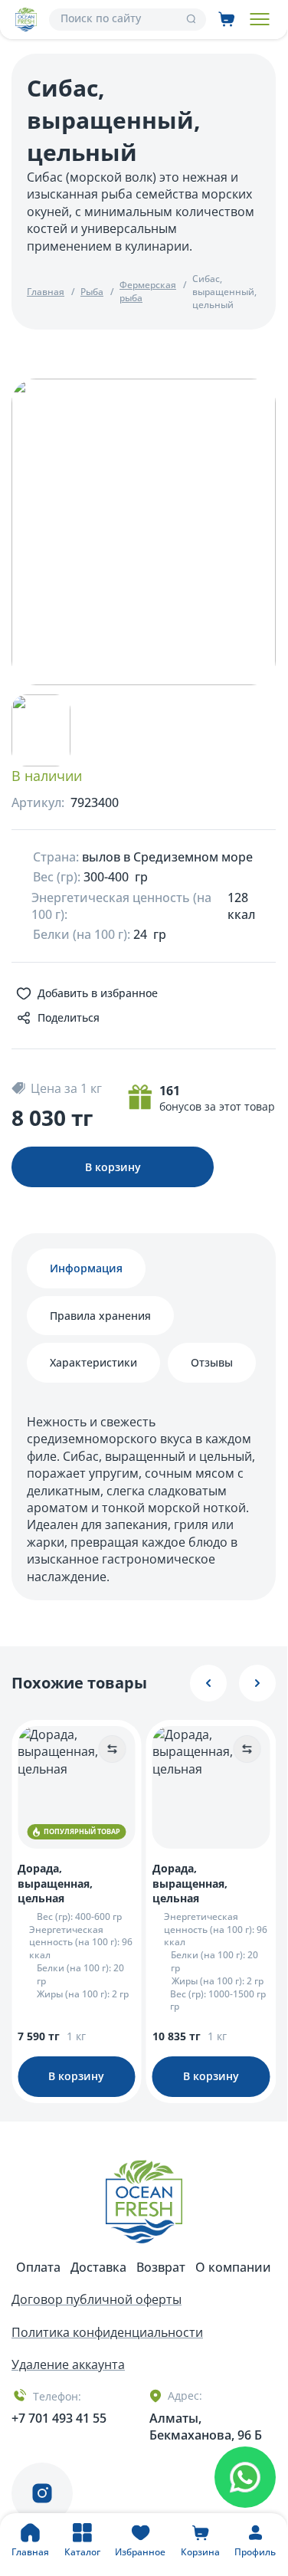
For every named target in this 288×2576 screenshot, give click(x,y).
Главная (46, 292)
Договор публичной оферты (97, 2299)
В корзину (113, 1167)
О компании (233, 2267)
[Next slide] (257, 1683)
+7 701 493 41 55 (59, 2418)
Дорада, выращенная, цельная (55, 1883)
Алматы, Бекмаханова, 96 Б (206, 2427)
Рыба (92, 292)
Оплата (38, 2267)
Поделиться (69, 1017)
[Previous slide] (208, 1683)
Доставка (98, 2267)
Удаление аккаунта (68, 2364)
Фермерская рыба (148, 292)
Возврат (161, 2267)
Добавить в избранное (98, 993)
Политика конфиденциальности (107, 2332)
